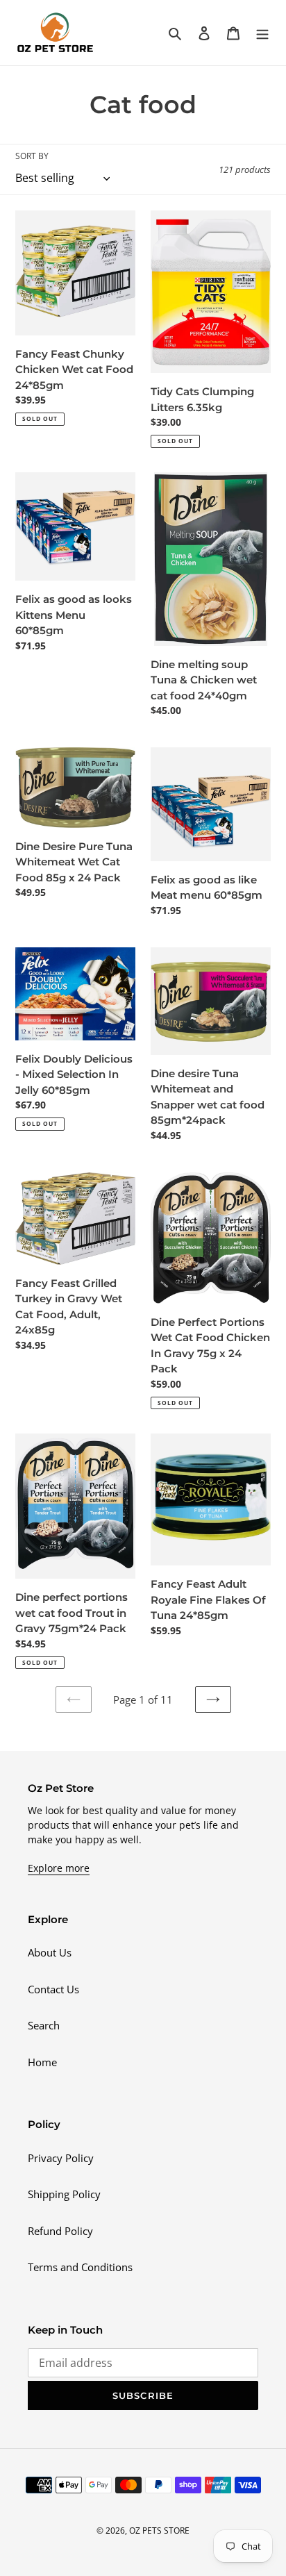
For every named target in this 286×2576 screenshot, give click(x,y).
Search (44, 2025)
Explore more (59, 1868)
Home (42, 2062)
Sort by (32, 156)
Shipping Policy (64, 2194)
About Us (50, 1952)
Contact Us (53, 1989)
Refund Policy (60, 2231)
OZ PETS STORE (159, 2531)
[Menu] (262, 32)
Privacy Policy (61, 2158)
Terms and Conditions (80, 2267)
